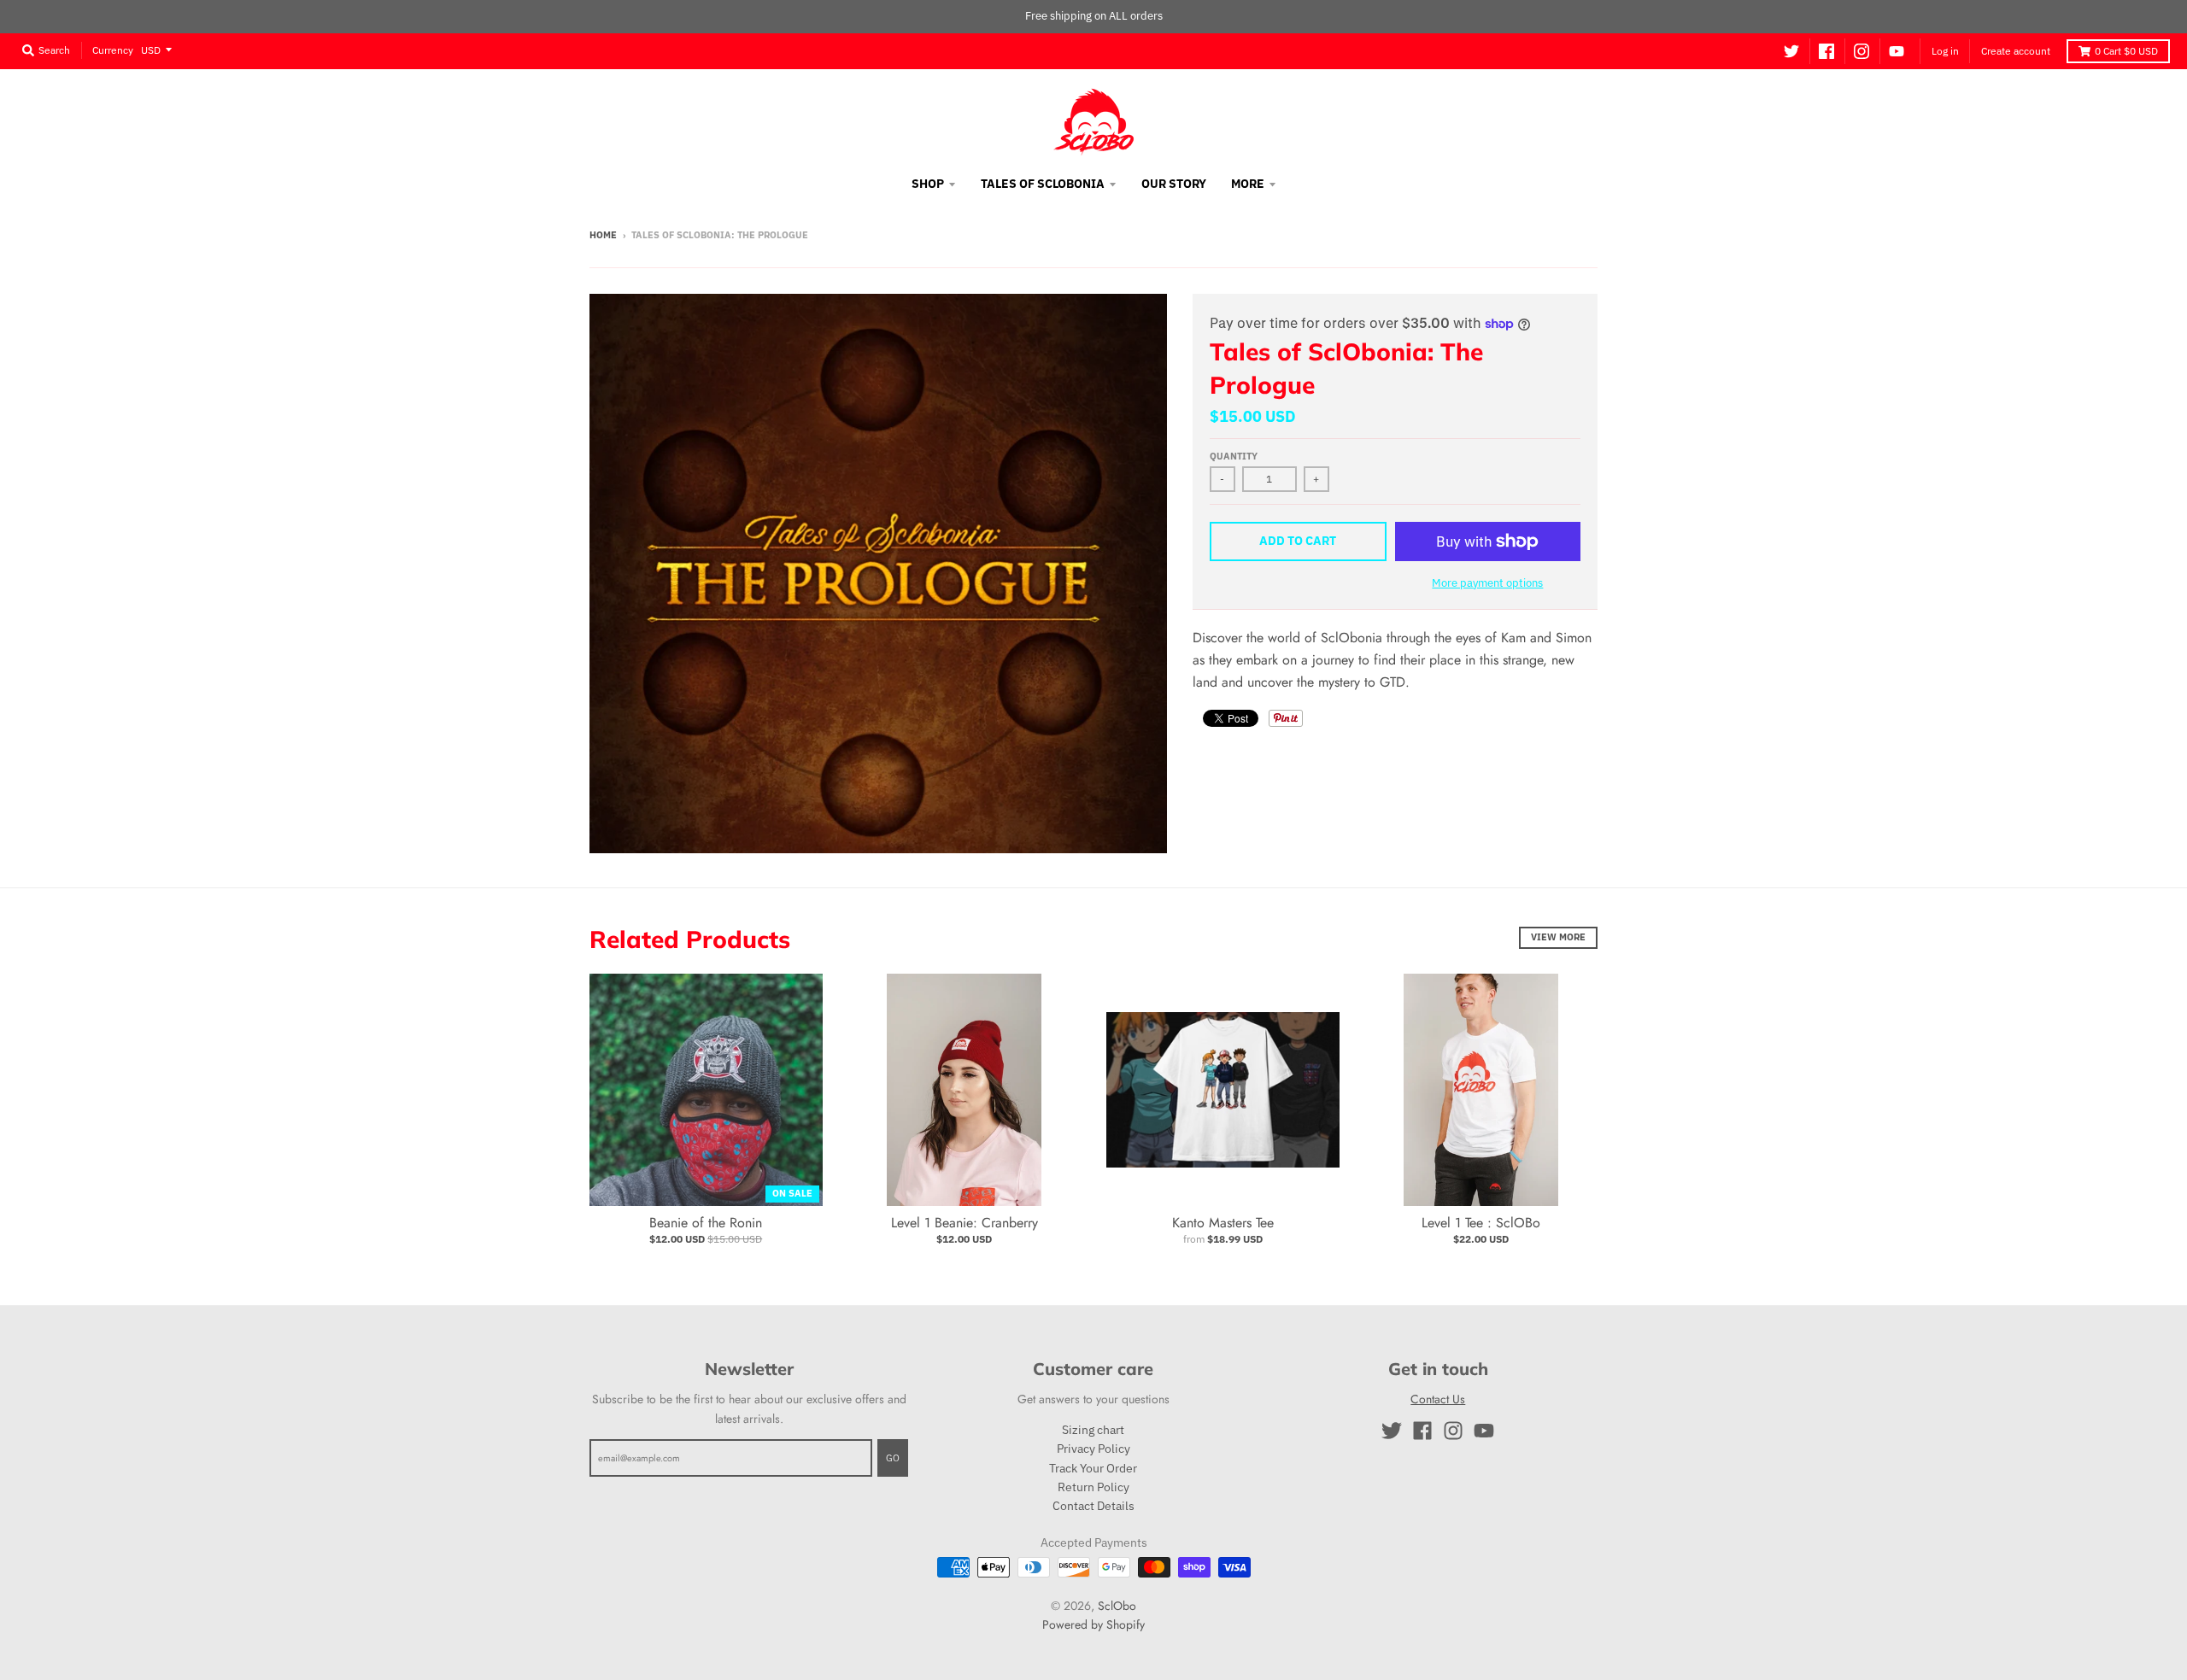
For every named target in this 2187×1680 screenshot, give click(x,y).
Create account (2016, 51)
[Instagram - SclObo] (1862, 51)
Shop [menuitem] (928, 184)
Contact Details (1093, 1506)
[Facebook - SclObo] (1826, 51)
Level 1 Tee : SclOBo (1481, 1223)
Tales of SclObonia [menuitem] (1043, 184)
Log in (1945, 51)
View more (1558, 937)
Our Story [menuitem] (1174, 184)
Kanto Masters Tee (1223, 1223)
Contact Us (1438, 1399)
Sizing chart (1093, 1430)
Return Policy (1093, 1487)
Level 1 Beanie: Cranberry (965, 1223)
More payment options (1487, 583)
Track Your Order (1093, 1468)
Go (893, 1458)
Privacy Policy (1093, 1449)
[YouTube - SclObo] (1897, 51)
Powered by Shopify (1093, 1624)
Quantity (1234, 456)
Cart (2126, 51)
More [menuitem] (1248, 184)
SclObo (1117, 1606)
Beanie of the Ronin (706, 1223)
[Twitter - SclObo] (1791, 51)
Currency (113, 49)
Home (603, 235)
